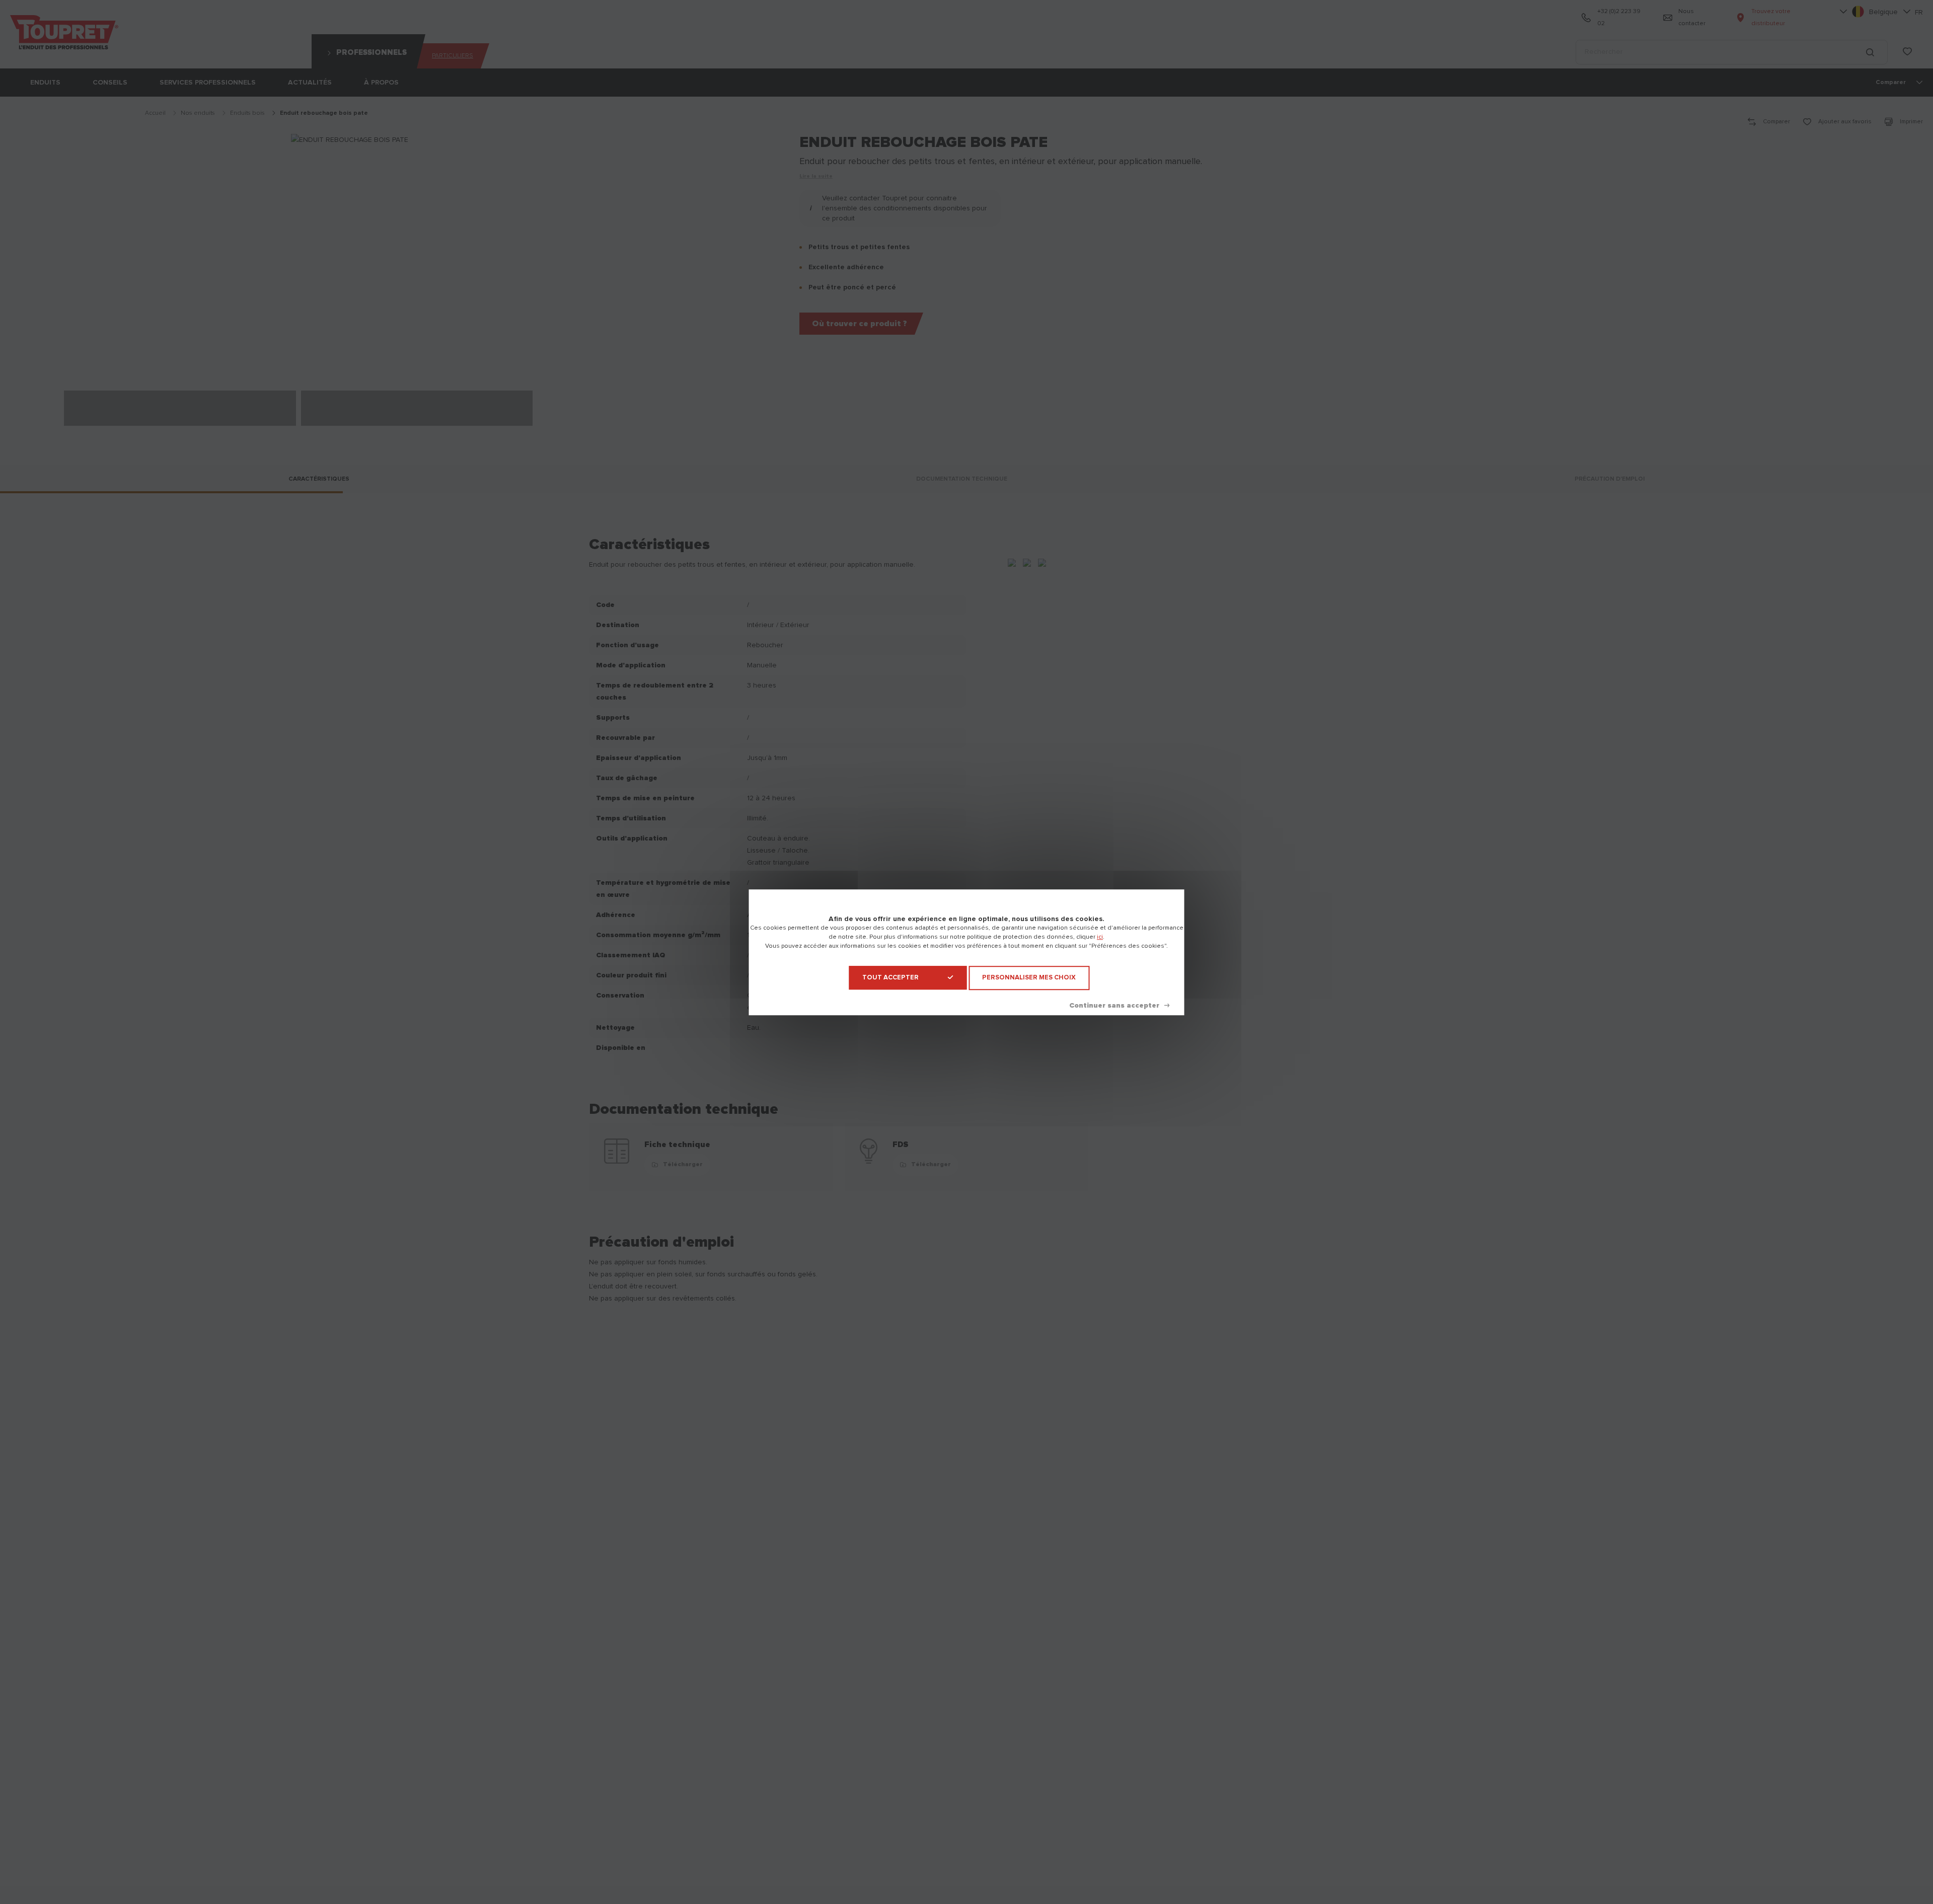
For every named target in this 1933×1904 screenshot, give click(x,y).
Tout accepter (890, 978)
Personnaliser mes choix (1029, 978)
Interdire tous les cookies (1119, 1005)
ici (1100, 937)
